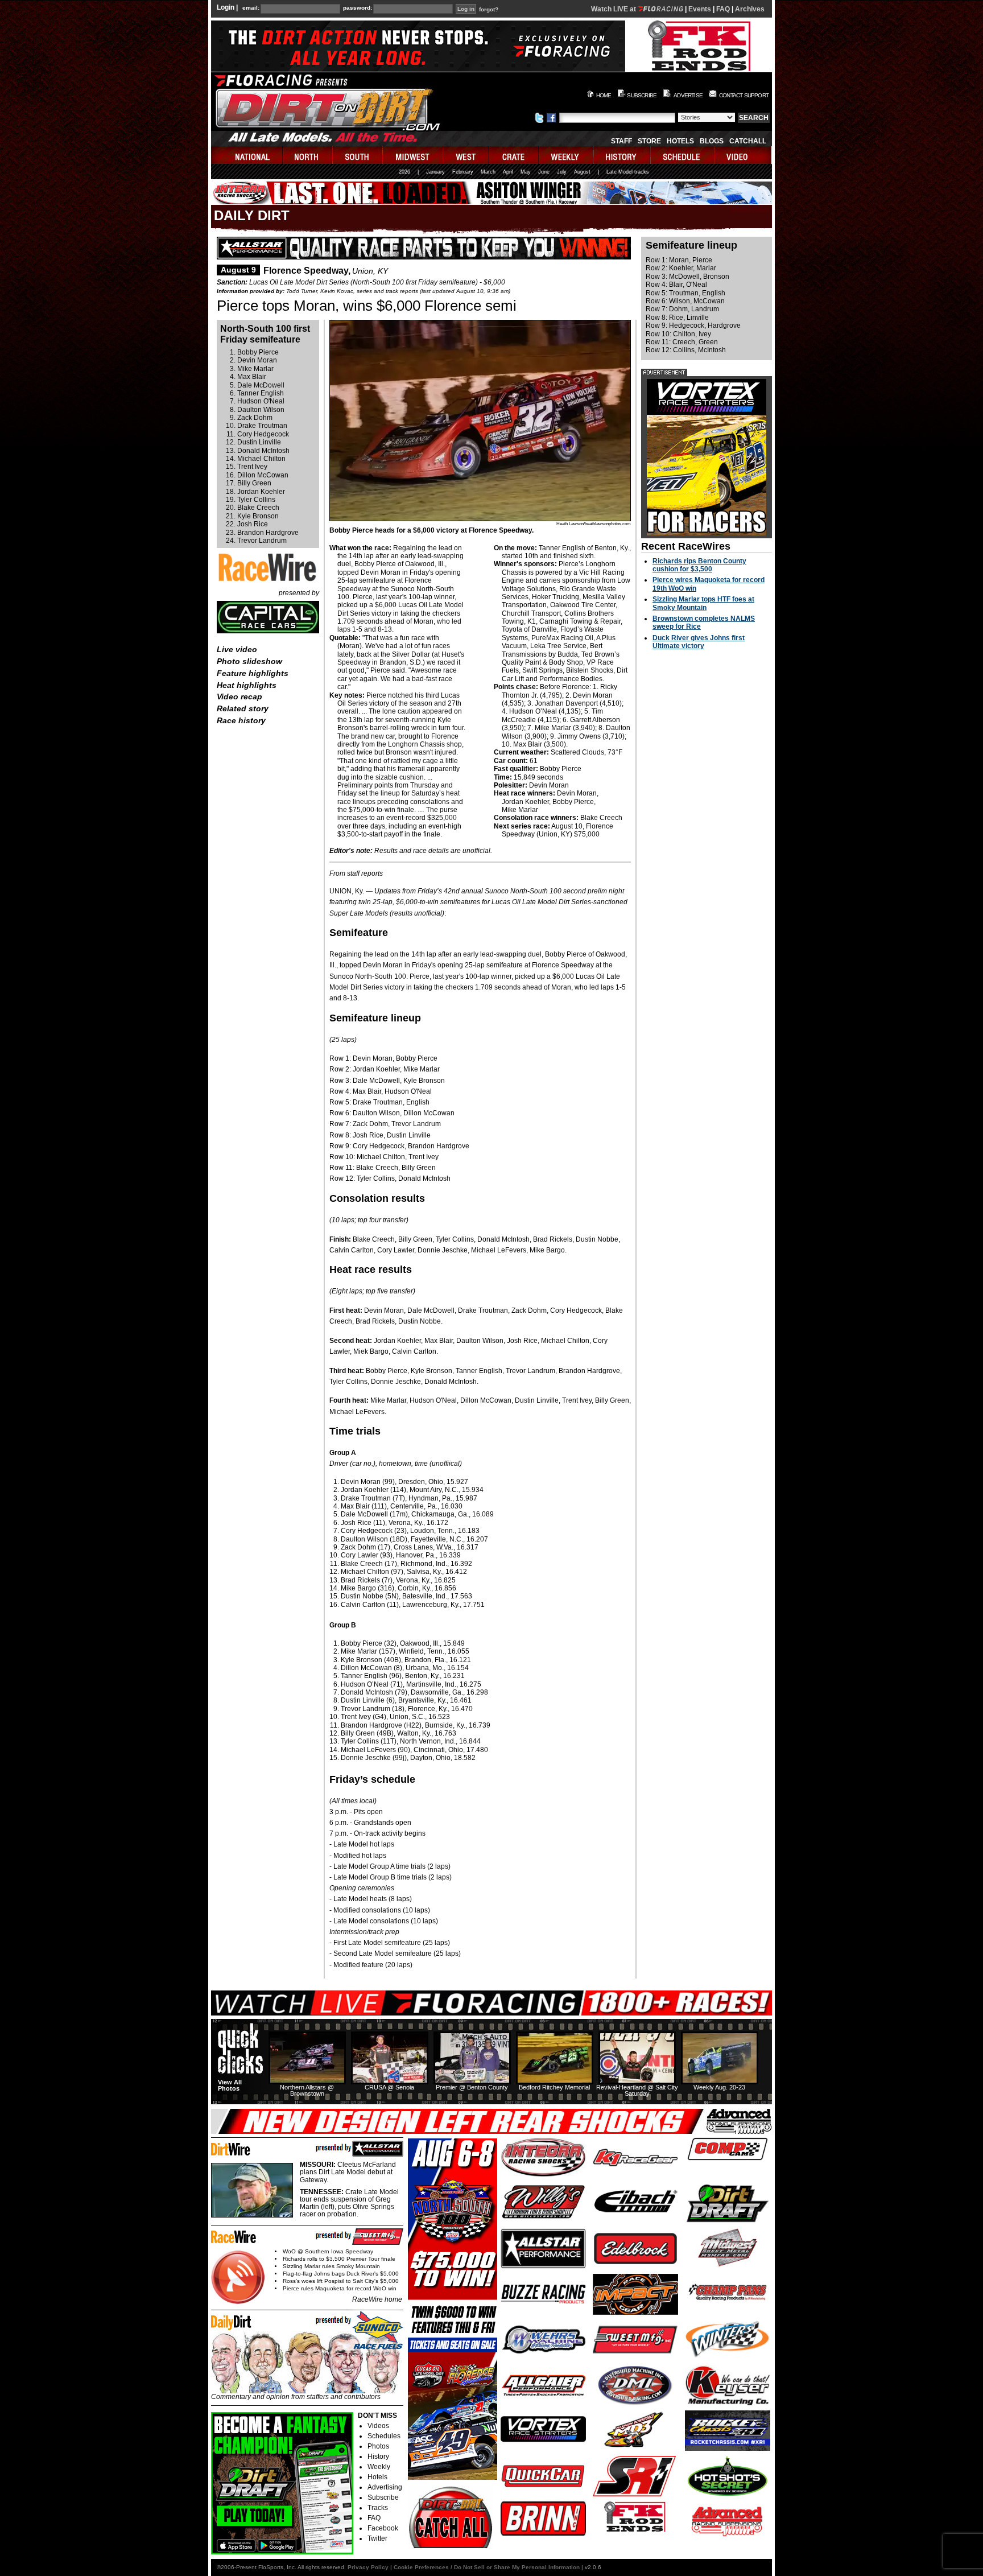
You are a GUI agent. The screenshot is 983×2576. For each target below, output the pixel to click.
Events (700, 9)
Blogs (712, 141)
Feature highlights (253, 673)
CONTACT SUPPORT (744, 95)
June (544, 172)
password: (358, 8)
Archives (750, 9)
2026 (404, 172)
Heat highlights (247, 685)
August (582, 172)
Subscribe (383, 2497)
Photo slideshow (249, 661)
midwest (413, 155)
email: (251, 8)
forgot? (489, 10)
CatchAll (748, 141)
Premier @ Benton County (472, 2087)
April (508, 172)
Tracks (378, 2508)
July (562, 172)
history (622, 155)
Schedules (384, 2436)
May (526, 172)
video (743, 155)
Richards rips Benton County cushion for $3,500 (699, 565)
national (247, 155)
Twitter (377, 2538)
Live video (237, 649)
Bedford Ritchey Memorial (554, 2087)
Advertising (385, 2487)
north (308, 155)
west (466, 155)
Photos (378, 2446)
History (378, 2457)
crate (514, 155)
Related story (243, 708)
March (488, 172)
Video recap (239, 696)
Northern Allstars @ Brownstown (307, 2090)
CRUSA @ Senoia (389, 2087)
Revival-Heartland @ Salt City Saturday (637, 2090)
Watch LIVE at (614, 9)
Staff (621, 141)
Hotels (680, 141)
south (358, 155)
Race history (241, 720)
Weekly (379, 2467)
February (463, 172)
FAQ (723, 9)
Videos (378, 2426)
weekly (567, 155)
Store (649, 141)
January (435, 172)
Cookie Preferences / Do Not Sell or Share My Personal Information (487, 2567)
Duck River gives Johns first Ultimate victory (699, 642)
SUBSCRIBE (642, 95)
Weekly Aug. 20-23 (719, 2087)
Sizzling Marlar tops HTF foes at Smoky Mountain (703, 603)
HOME (604, 95)
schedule (683, 155)
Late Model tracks (628, 172)
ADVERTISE (688, 95)
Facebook (383, 2528)
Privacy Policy (368, 2567)
